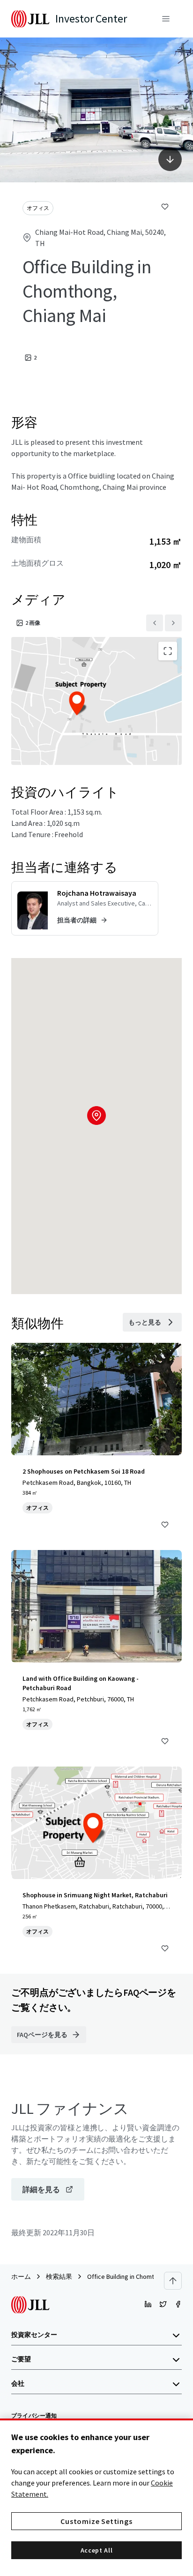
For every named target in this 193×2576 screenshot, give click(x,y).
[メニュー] (166, 19)
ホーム (21, 2276)
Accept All (97, 2550)
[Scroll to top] (173, 2281)
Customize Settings (96, 2521)
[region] (96, 2497)
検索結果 (59, 2276)
